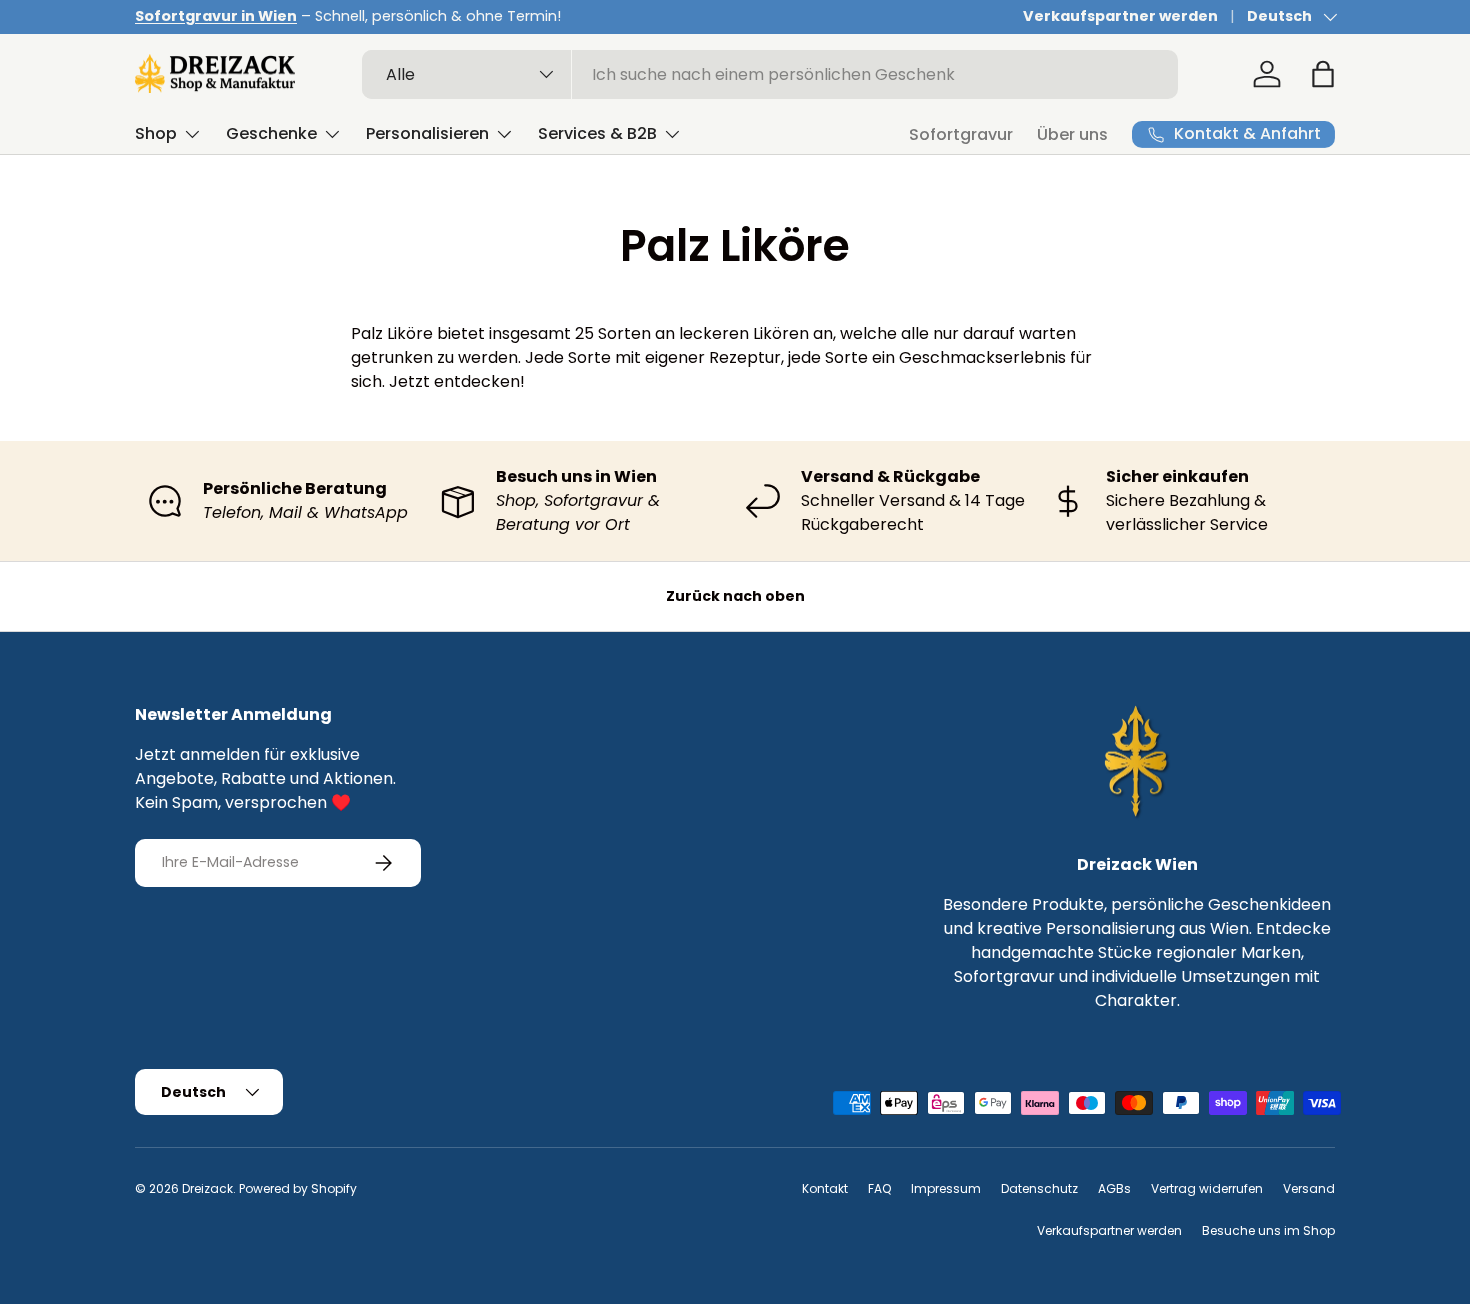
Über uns (1072, 134)
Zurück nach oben (735, 596)
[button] (1323, 74)
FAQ (879, 1188)
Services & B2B (597, 133)
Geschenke (271, 133)
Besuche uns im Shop (1268, 1230)
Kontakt (825, 1188)
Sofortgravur (961, 134)
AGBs (1114, 1188)
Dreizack (207, 1188)
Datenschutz (1039, 1188)
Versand (1309, 1188)
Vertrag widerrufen (1207, 1188)
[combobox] (770, 74)
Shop (156, 133)
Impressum (946, 1188)
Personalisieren (427, 133)
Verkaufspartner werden (1120, 16)
